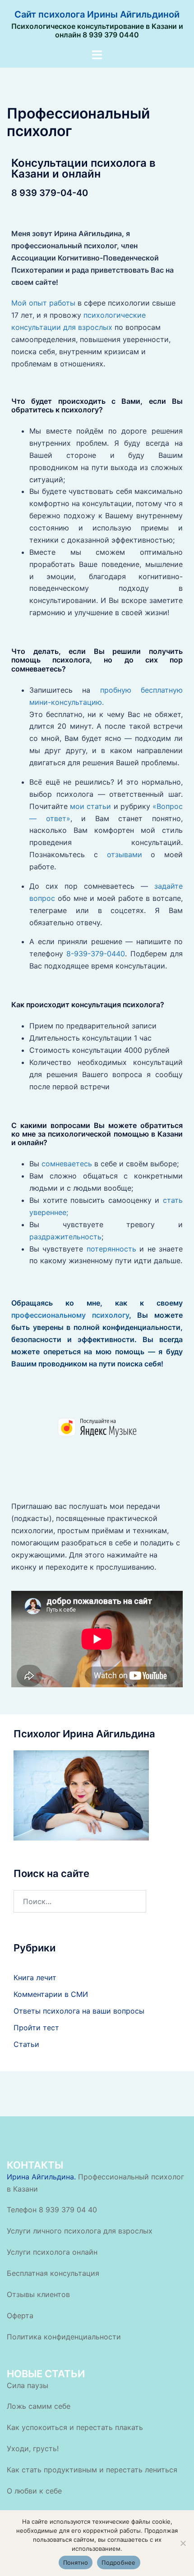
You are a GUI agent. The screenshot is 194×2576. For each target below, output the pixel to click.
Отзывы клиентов (38, 2294)
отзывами (125, 854)
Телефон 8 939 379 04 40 (52, 2210)
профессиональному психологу (70, 1315)
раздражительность (65, 1237)
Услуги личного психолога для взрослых (80, 2231)
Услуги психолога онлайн (52, 2252)
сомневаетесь (67, 1164)
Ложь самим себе (39, 2406)
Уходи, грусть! (33, 2448)
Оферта (20, 2316)
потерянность (111, 1249)
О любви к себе (34, 2491)
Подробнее (118, 2562)
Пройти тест (36, 2028)
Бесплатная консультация (53, 2273)
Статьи (26, 2044)
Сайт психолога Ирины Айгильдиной (97, 14)
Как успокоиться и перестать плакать (75, 2427)
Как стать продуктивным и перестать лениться (92, 2470)
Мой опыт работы (44, 303)
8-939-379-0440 (96, 954)
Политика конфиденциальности (64, 2337)
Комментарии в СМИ (51, 1994)
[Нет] (183, 2543)
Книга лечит (35, 1978)
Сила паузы (28, 2385)
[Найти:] (80, 1901)
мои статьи (90, 806)
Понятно (76, 2562)
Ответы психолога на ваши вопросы (79, 2011)
